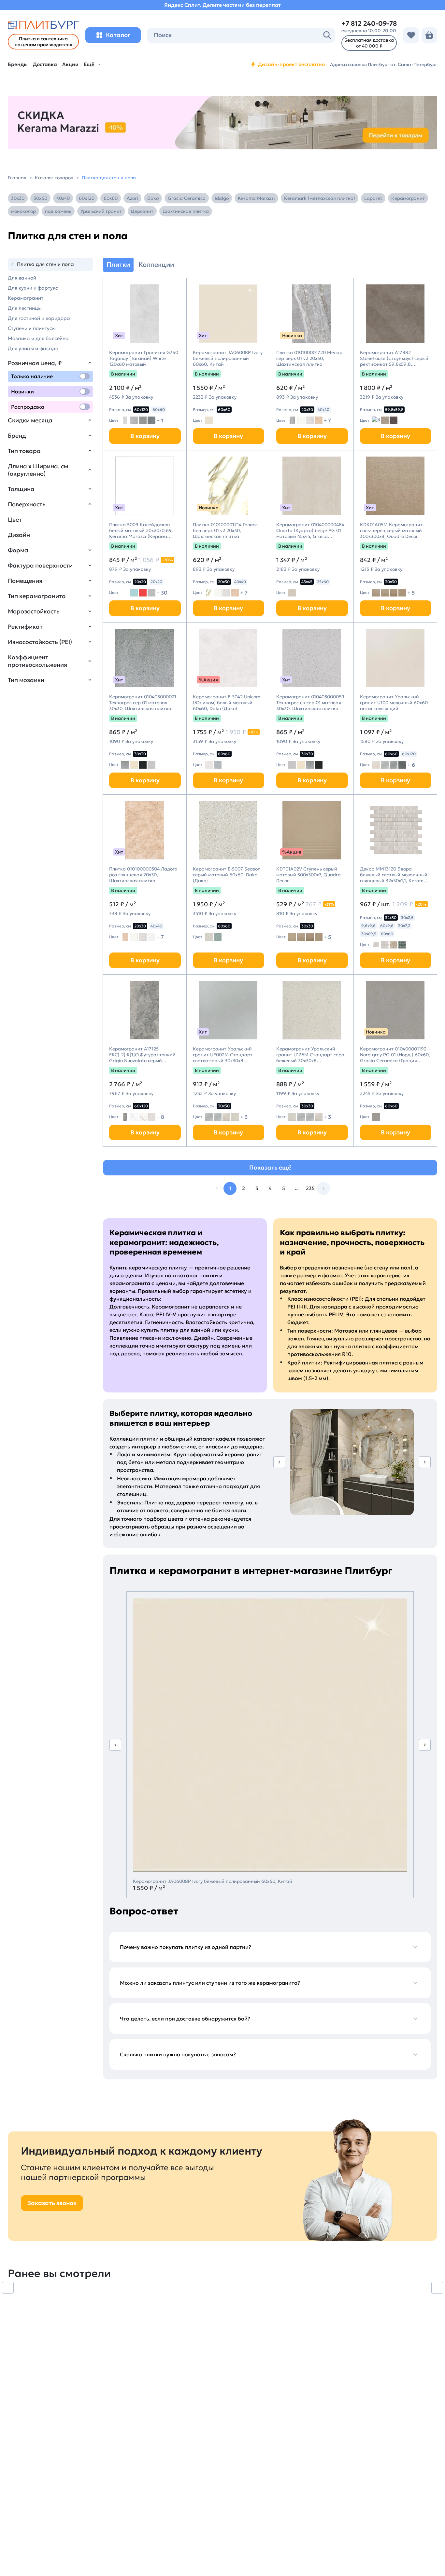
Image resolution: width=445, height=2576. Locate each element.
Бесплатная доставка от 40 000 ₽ (369, 43)
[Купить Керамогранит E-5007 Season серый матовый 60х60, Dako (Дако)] (228, 830)
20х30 (307, 410)
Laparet (373, 198)
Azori (132, 198)
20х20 (140, 582)
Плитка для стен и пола (45, 264)
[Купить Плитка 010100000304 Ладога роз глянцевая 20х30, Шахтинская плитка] (145, 830)
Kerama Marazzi (256, 198)
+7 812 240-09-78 (369, 23)
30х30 (18, 198)
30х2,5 (407, 918)
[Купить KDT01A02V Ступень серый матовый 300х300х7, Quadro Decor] (312, 830)
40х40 (63, 198)
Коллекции (156, 265)
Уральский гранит (101, 211)
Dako (153, 198)
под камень (58, 211)
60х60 (111, 198)
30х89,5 (369, 934)
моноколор (23, 211)
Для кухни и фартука (33, 288)
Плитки (118, 265)
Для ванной (22, 278)
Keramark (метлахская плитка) (320, 198)
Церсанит (142, 211)
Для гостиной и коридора (39, 318)
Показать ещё (270, 1167)
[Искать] (327, 35)
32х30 (391, 918)
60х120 (87, 198)
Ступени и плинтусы (32, 328)
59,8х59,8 (394, 410)
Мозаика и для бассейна (38, 338)
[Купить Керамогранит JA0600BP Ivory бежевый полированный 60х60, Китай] (228, 314)
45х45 (307, 582)
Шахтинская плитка (186, 211)
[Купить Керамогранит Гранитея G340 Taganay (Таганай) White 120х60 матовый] (145, 314)
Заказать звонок (52, 2203)
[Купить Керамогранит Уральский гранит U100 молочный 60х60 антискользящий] (395, 658)
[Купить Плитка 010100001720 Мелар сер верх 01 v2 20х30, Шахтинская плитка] (312, 314)
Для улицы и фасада (33, 348)
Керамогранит (408, 198)
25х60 (323, 582)
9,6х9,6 (368, 926)
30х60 (40, 198)
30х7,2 (404, 926)
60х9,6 (387, 926)
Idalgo (222, 198)
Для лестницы (25, 308)
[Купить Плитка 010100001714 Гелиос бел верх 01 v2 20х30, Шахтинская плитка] (228, 486)
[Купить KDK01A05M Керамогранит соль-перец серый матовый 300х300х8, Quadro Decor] (395, 486)
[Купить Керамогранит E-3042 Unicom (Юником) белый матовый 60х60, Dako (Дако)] (228, 658)
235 (310, 1188)
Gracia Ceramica (187, 198)
